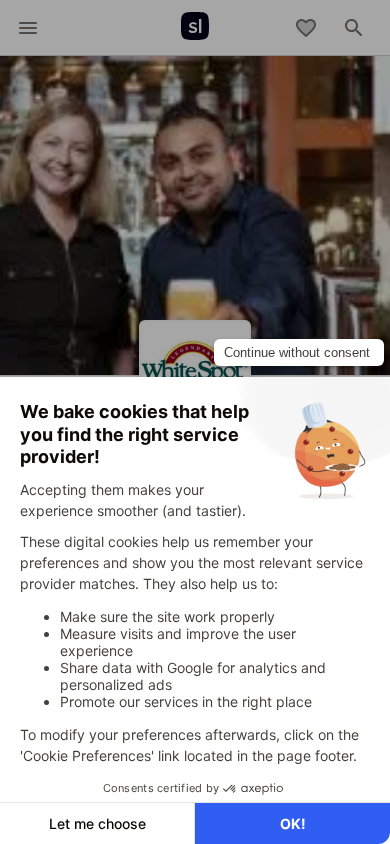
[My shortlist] (306, 28)
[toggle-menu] (28, 28)
